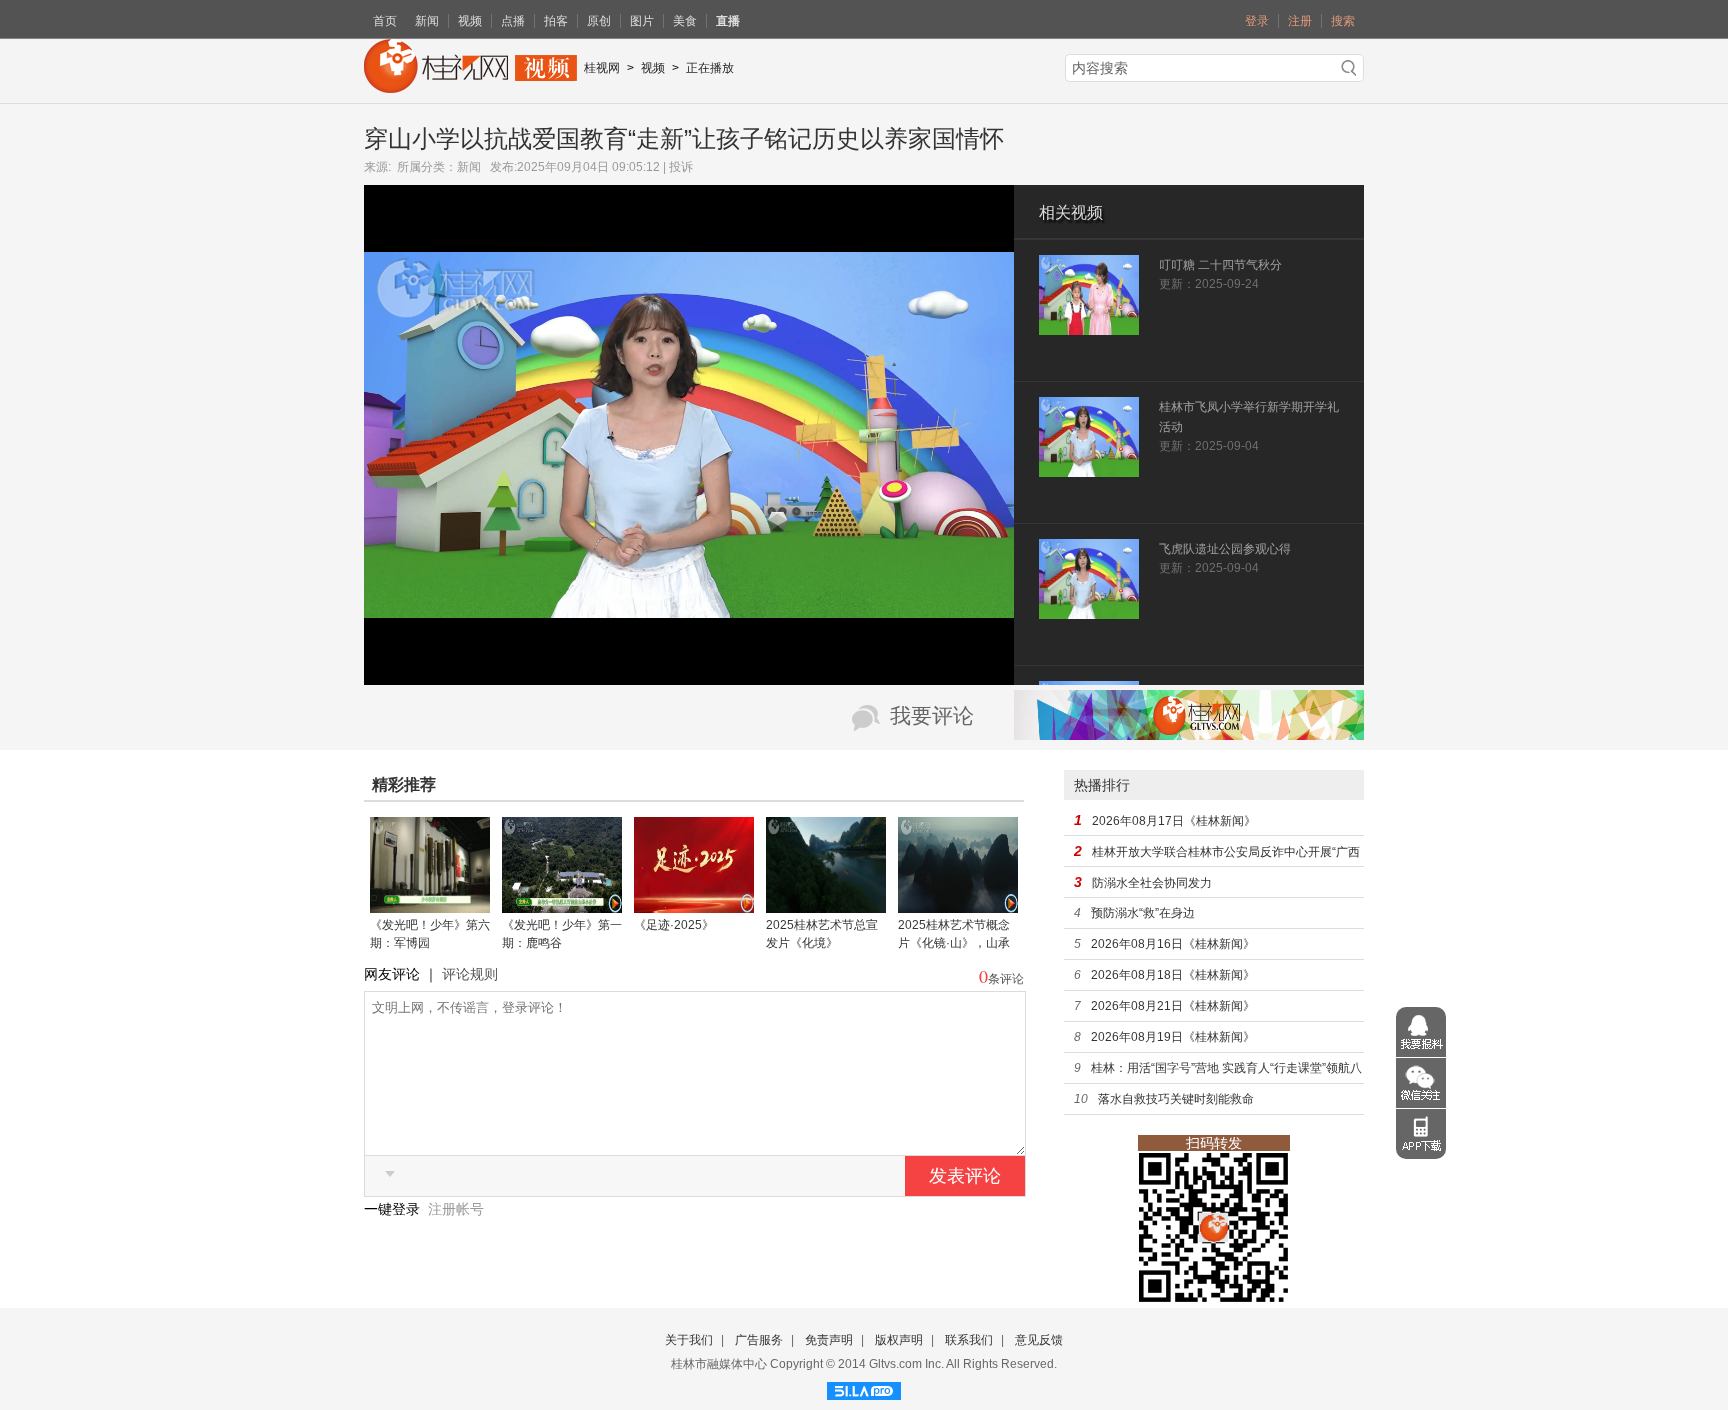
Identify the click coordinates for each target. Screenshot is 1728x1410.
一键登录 (394, 1209)
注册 (1300, 21)
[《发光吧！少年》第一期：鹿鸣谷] (562, 906)
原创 (599, 21)
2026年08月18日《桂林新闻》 (1173, 975)
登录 (1257, 21)
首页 (385, 21)
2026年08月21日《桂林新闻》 (1173, 1006)
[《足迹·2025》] (694, 906)
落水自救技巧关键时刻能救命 (1176, 1099)
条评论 (1006, 979)
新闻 (427, 21)
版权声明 (899, 1340)
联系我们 (969, 1340)
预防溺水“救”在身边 (1143, 913)
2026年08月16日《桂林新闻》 (1173, 944)
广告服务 (759, 1340)
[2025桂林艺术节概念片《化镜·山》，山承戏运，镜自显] (958, 906)
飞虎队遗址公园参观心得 (1225, 549)
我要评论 (932, 716)
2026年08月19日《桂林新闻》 (1173, 1037)
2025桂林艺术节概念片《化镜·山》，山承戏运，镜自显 (954, 943)
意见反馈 (1039, 1340)
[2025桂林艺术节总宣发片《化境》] (826, 906)
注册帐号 (456, 1209)
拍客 (556, 21)
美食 (685, 21)
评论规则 (470, 974)
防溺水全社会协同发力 (1152, 883)
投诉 (681, 167)
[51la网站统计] (864, 1388)
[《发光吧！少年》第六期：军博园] (430, 906)
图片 (642, 21)
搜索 (1343, 21)
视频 (470, 21)
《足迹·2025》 (674, 925)
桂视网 (602, 68)
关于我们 (689, 1340)
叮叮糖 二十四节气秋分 (1220, 265)
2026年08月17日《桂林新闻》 (1174, 821)
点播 (513, 21)
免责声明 (829, 1340)
